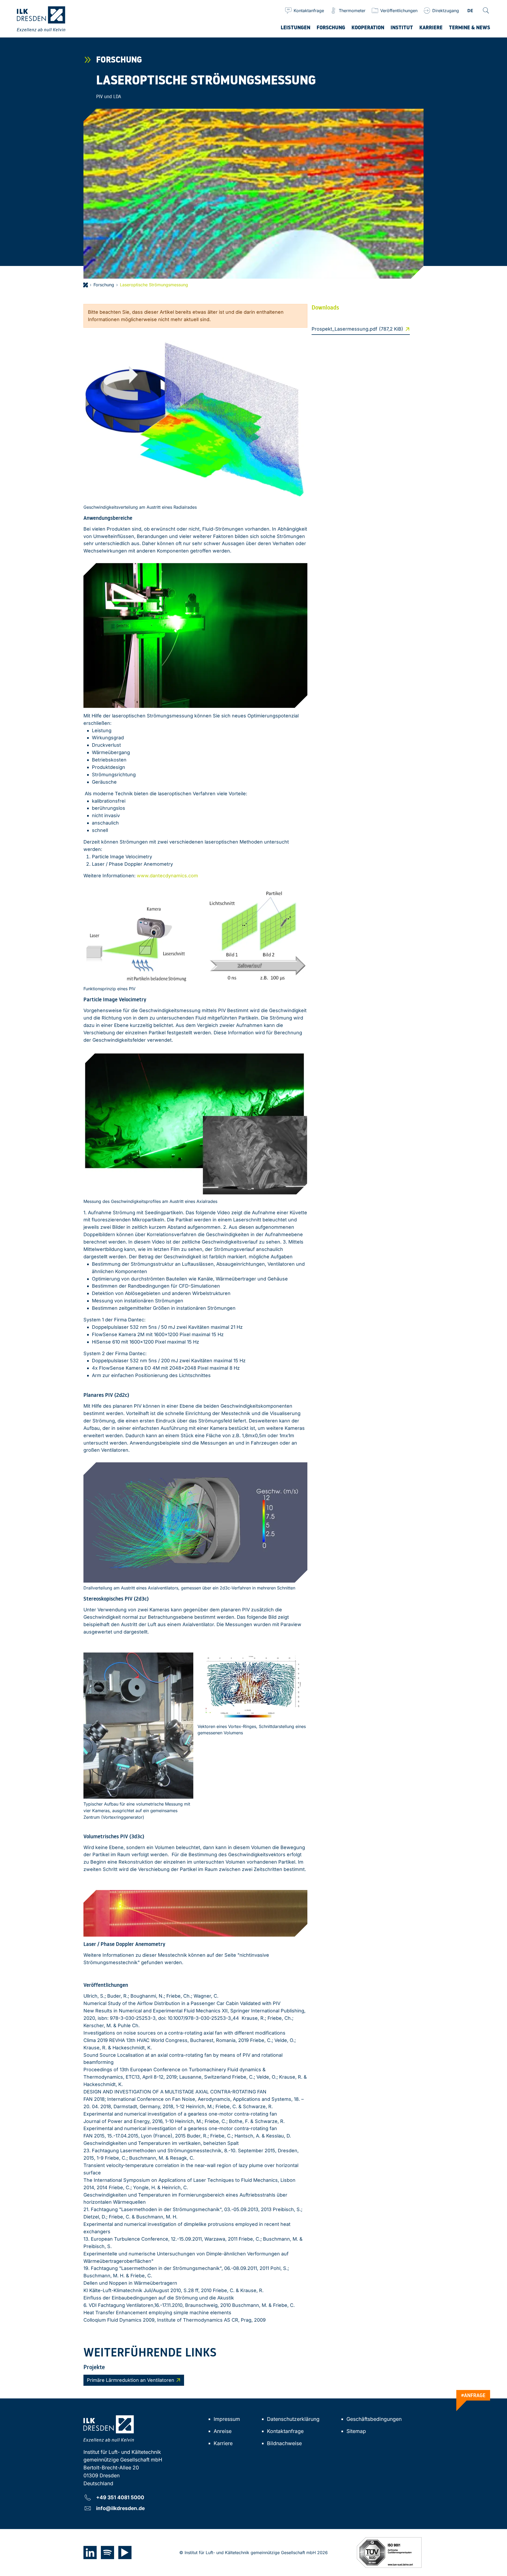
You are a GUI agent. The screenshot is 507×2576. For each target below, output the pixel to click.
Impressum (227, 2419)
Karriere (223, 2443)
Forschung (104, 285)
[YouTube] (125, 2553)
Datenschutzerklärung (293, 2419)
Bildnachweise (284, 2443)
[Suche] (486, 11)
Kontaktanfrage (285, 2431)
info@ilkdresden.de (120, 2508)
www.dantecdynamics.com (167, 876)
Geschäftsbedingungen (374, 2419)
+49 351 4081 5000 (120, 2497)
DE (470, 11)
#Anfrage (473, 2395)
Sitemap (356, 2431)
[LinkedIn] (90, 2553)
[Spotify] (107, 2553)
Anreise (223, 2431)
